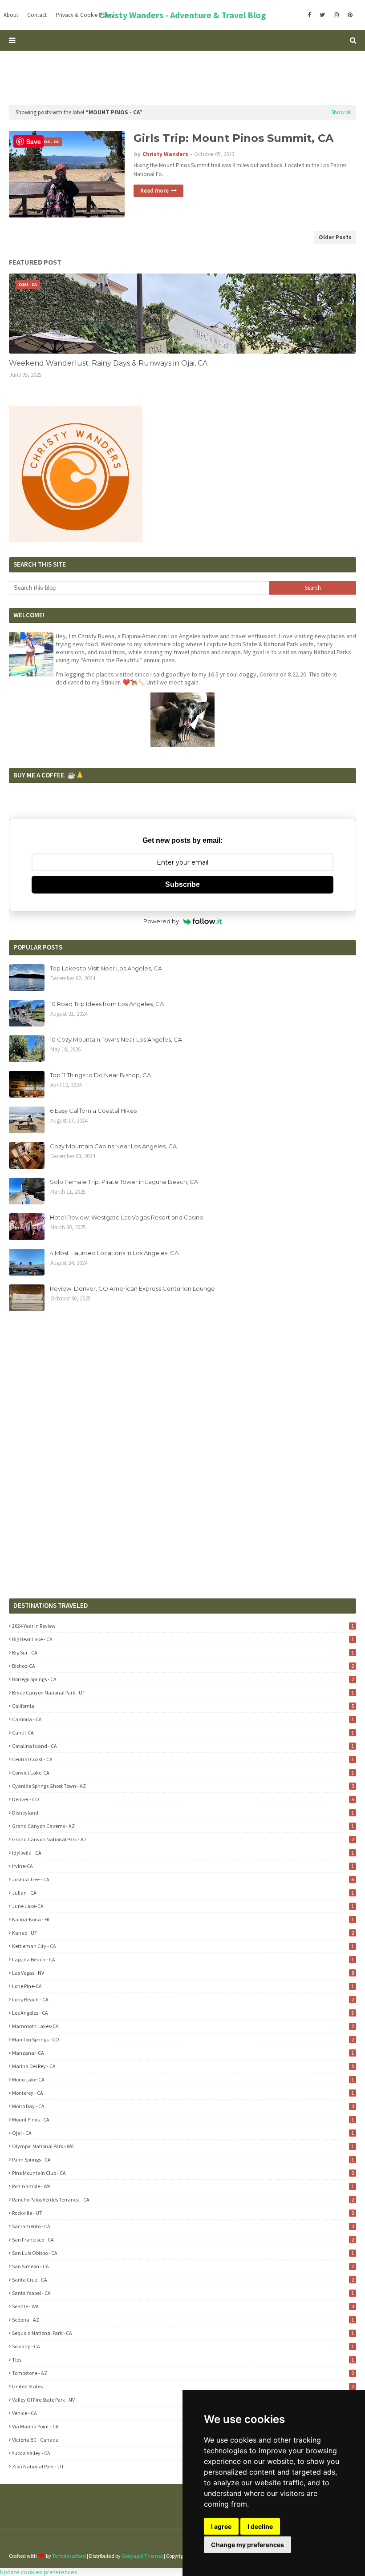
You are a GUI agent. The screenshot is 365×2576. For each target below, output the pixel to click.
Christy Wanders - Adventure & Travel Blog (182, 15)
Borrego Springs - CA (183, 1679)
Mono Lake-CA (183, 2079)
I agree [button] (221, 2526)
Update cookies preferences (39, 2572)
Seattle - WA (183, 2306)
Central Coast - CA (183, 1759)
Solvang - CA (183, 2346)
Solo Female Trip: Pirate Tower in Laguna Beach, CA (124, 1182)
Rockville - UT (183, 2213)
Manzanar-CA (183, 2053)
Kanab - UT (183, 1933)
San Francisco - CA (183, 2240)
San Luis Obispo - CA (183, 2253)
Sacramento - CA (183, 2226)
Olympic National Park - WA (183, 2146)
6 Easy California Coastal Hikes (93, 1111)
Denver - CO (183, 1799)
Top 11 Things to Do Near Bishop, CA (100, 1075)
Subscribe (182, 884)
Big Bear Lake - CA (183, 1639)
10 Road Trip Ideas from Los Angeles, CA (107, 1004)
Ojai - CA (183, 2133)
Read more (154, 191)
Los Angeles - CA (183, 2013)
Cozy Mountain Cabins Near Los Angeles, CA (113, 1146)
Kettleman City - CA (183, 1946)
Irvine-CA (183, 1866)
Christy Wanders (165, 154)
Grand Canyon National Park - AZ (183, 1839)
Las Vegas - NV (183, 1973)
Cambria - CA (183, 1719)
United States (183, 2386)
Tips (183, 2360)
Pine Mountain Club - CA (183, 2173)
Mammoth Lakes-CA (183, 2026)
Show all (341, 112)
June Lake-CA (183, 1906)
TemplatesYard (69, 2556)
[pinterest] (350, 15)
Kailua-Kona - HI (183, 1919)
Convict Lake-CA (183, 1773)
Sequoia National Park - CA (183, 2333)
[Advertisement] (182, 77)
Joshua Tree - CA (183, 1879)
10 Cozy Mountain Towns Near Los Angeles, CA (116, 1039)
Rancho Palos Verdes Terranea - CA (183, 2200)
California (183, 1706)
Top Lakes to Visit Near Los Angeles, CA (106, 968)
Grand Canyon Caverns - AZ (183, 1826)
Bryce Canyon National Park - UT (183, 1693)
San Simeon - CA (183, 2266)
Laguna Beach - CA (183, 1959)
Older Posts (335, 237)
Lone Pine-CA (183, 1986)
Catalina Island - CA (183, 1746)
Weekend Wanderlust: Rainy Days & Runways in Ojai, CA (108, 363)
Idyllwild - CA (183, 1853)
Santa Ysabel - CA (183, 2293)
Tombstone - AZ (183, 2373)
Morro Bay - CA (183, 2106)
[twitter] (322, 15)
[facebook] (309, 15)
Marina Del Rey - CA (183, 2066)
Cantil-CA (183, 1733)
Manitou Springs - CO (183, 2039)
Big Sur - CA (183, 1652)
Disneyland (183, 1813)
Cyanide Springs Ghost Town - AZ (183, 1786)
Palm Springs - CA (183, 2159)
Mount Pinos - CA (183, 2119)
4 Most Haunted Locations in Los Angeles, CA (114, 1253)
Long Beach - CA (183, 1999)
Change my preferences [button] (247, 2545)
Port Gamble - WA (183, 2186)
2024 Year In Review (183, 1626)
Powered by (161, 921)
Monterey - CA (183, 2093)
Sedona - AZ (183, 2320)
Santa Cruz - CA (183, 2280)
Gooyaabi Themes (142, 2556)
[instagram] (336, 15)
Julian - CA (183, 1893)
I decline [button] (260, 2526)
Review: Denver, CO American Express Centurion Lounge (132, 1288)
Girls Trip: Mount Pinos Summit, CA (233, 138)
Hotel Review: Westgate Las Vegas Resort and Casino (127, 1217)
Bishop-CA (183, 1666)
